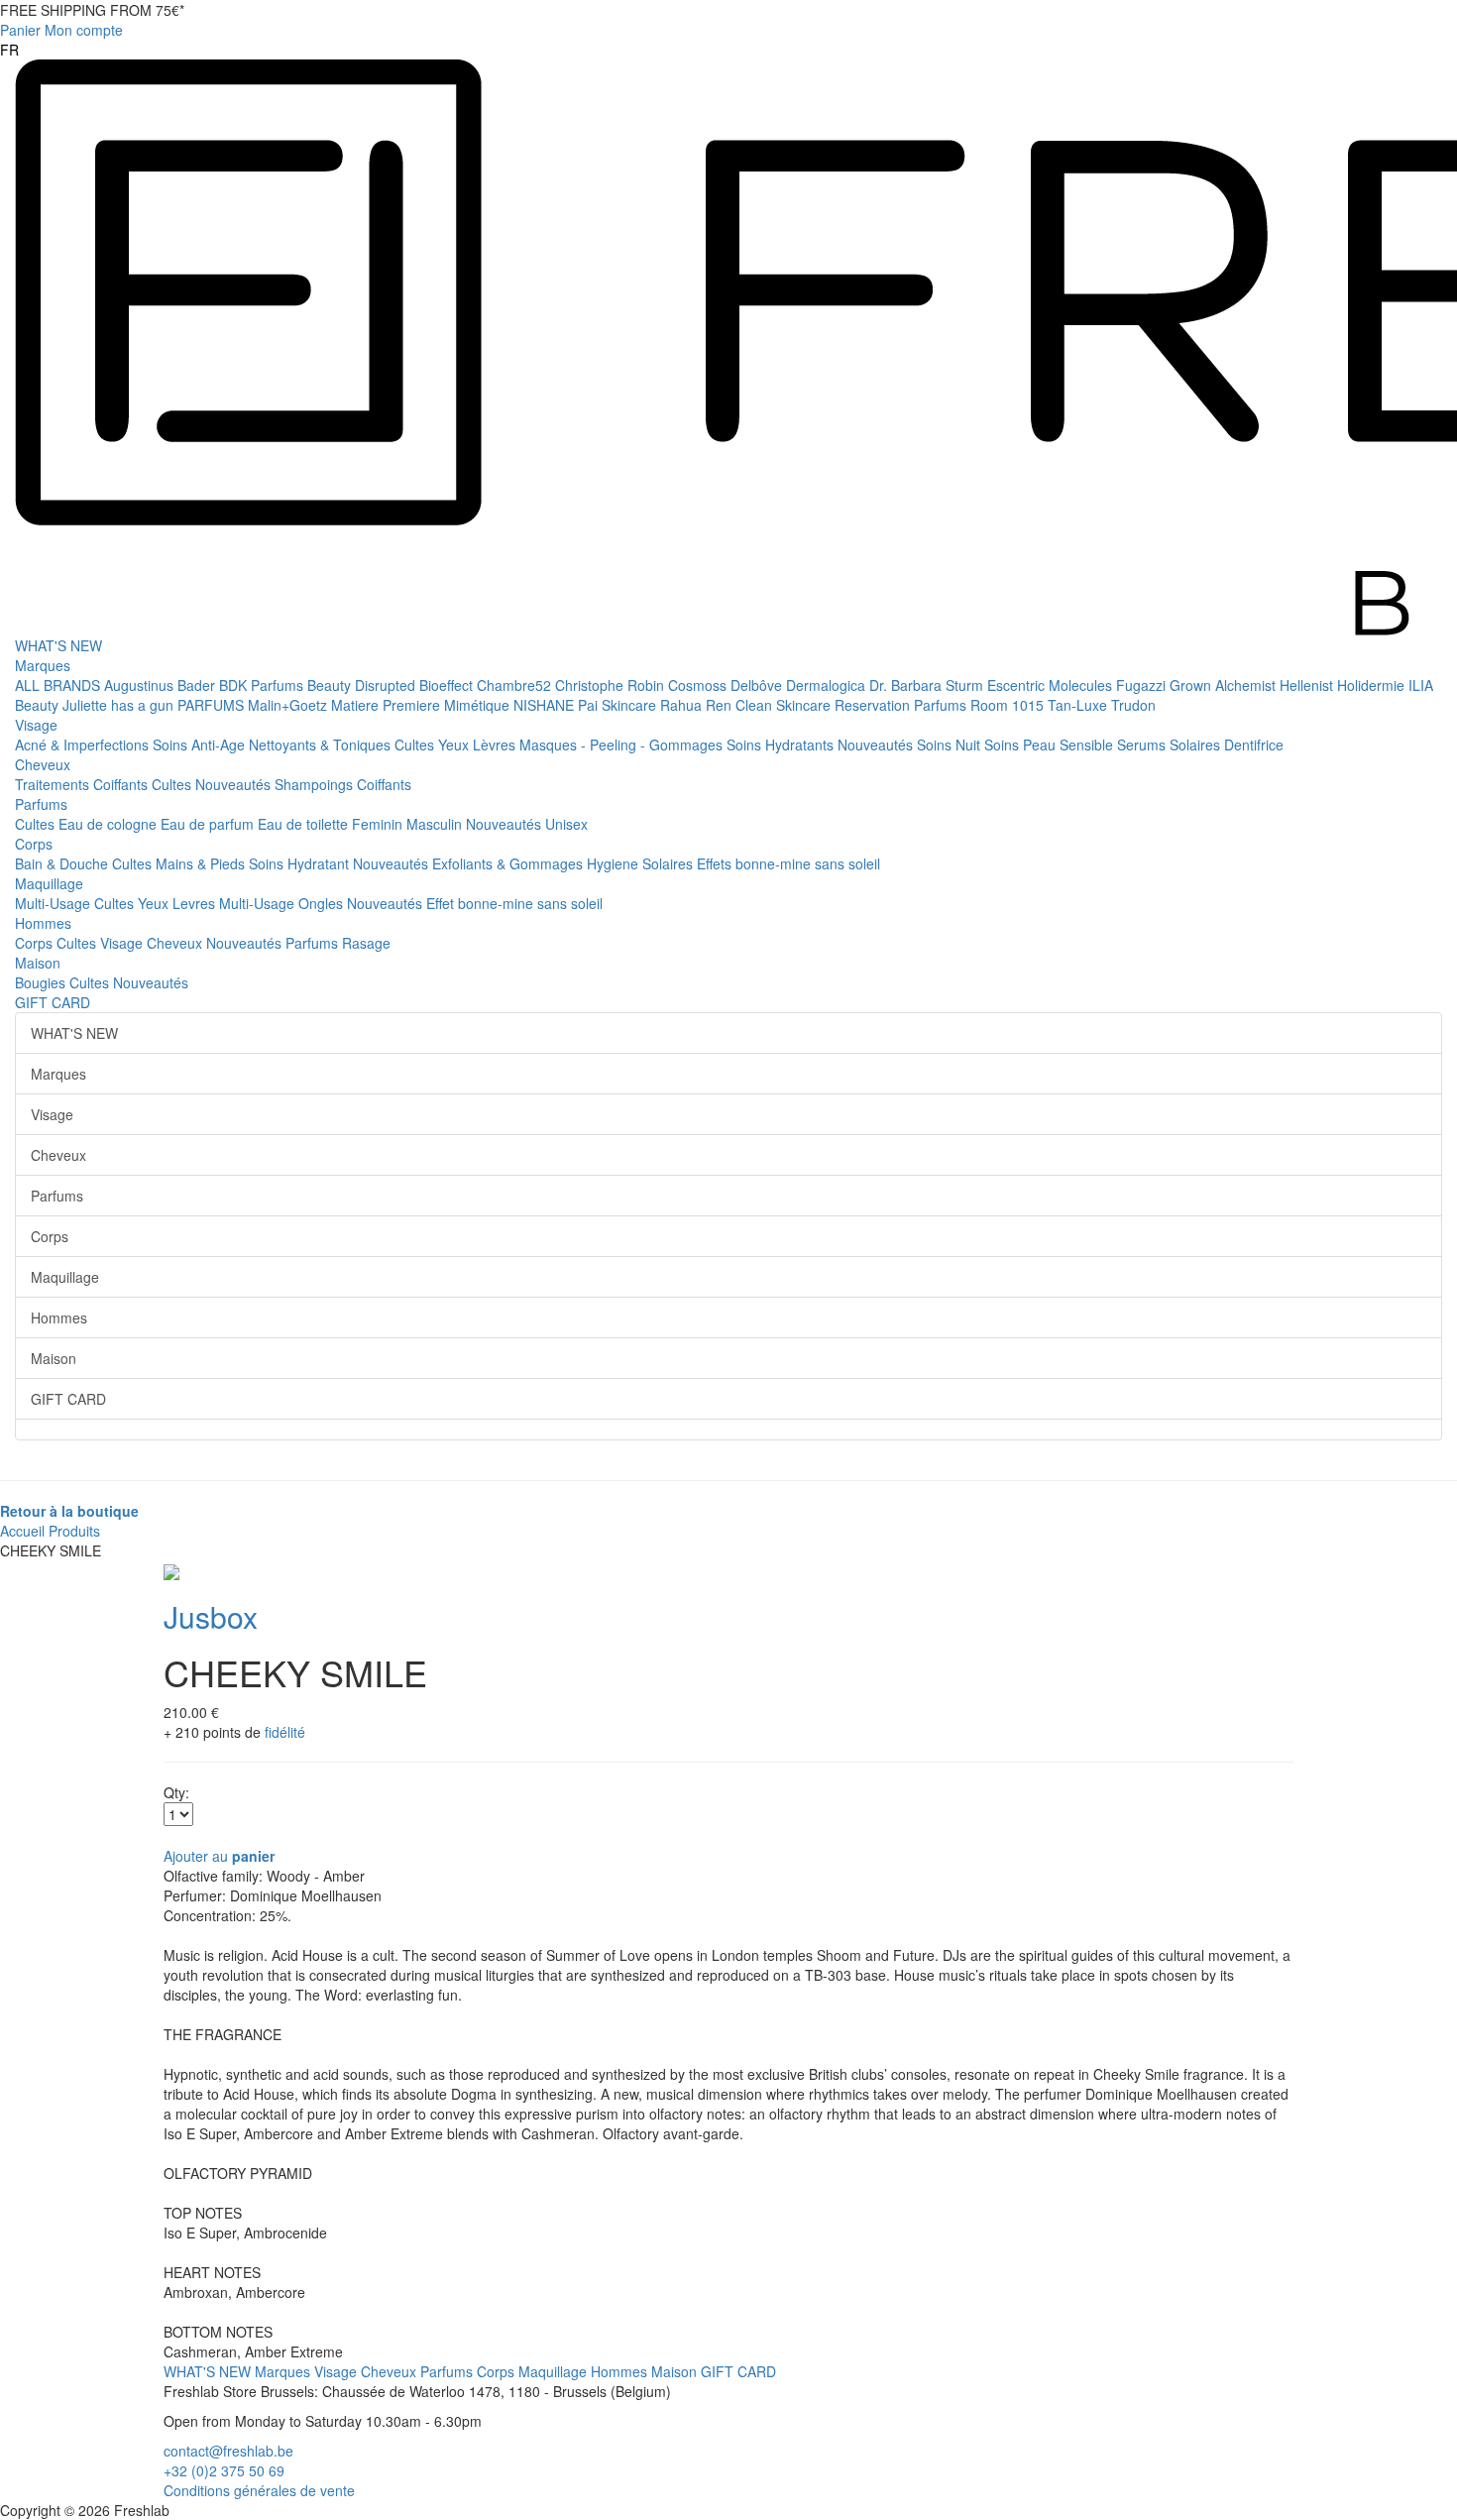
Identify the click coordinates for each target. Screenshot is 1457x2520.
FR (9, 50)
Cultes (416, 745)
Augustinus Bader (162, 685)
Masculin (436, 824)
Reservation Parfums (902, 705)
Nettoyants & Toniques (322, 745)
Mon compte (84, 30)
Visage (36, 725)
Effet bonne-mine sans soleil (514, 903)
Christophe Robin (612, 685)
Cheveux (43, 764)
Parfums (41, 804)
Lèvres (496, 745)
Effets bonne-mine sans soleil (788, 863)
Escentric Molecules (1052, 685)
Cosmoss (699, 685)
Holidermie (1373, 685)
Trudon (1133, 705)
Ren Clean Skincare (770, 705)
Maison (38, 963)
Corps (34, 844)
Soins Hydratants (782, 745)
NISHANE (546, 705)
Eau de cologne (110, 824)
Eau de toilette (305, 824)
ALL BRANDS (59, 685)
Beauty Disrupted (363, 685)
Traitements (54, 784)
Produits (74, 1531)
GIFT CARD (53, 1002)
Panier (20, 30)
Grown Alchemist (1225, 685)
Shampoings (316, 784)
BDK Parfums (263, 685)
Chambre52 (516, 685)
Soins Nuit (951, 745)
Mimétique (479, 705)
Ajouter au (219, 1856)
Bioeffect (448, 685)
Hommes (43, 923)
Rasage (366, 943)
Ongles (323, 903)
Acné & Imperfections (84, 745)
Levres (196, 903)
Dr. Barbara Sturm (928, 685)
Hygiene (615, 863)
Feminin (379, 824)
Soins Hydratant (301, 863)
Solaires (1197, 745)
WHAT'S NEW (58, 645)
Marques (43, 665)
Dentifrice (1254, 745)
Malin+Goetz (289, 705)
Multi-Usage (55, 903)
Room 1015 (1009, 705)
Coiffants (122, 784)
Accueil (22, 1531)
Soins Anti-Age (201, 745)
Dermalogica (828, 685)
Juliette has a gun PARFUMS (155, 705)
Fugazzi (1143, 685)
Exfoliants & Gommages (509, 863)
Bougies (42, 982)
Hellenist (1308, 685)
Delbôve (758, 685)
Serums (1143, 745)
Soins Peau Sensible (1051, 745)
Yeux (455, 745)
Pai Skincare (619, 705)
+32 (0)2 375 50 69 (224, 2470)
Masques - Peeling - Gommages (623, 745)
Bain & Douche (63, 863)
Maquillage (49, 883)
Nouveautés (877, 745)
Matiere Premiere (388, 705)
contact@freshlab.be (228, 2451)
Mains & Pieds (202, 863)
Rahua (683, 705)
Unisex (566, 824)
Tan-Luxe (1079, 705)
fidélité (285, 1732)
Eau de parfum (209, 824)
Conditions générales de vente (259, 2490)
